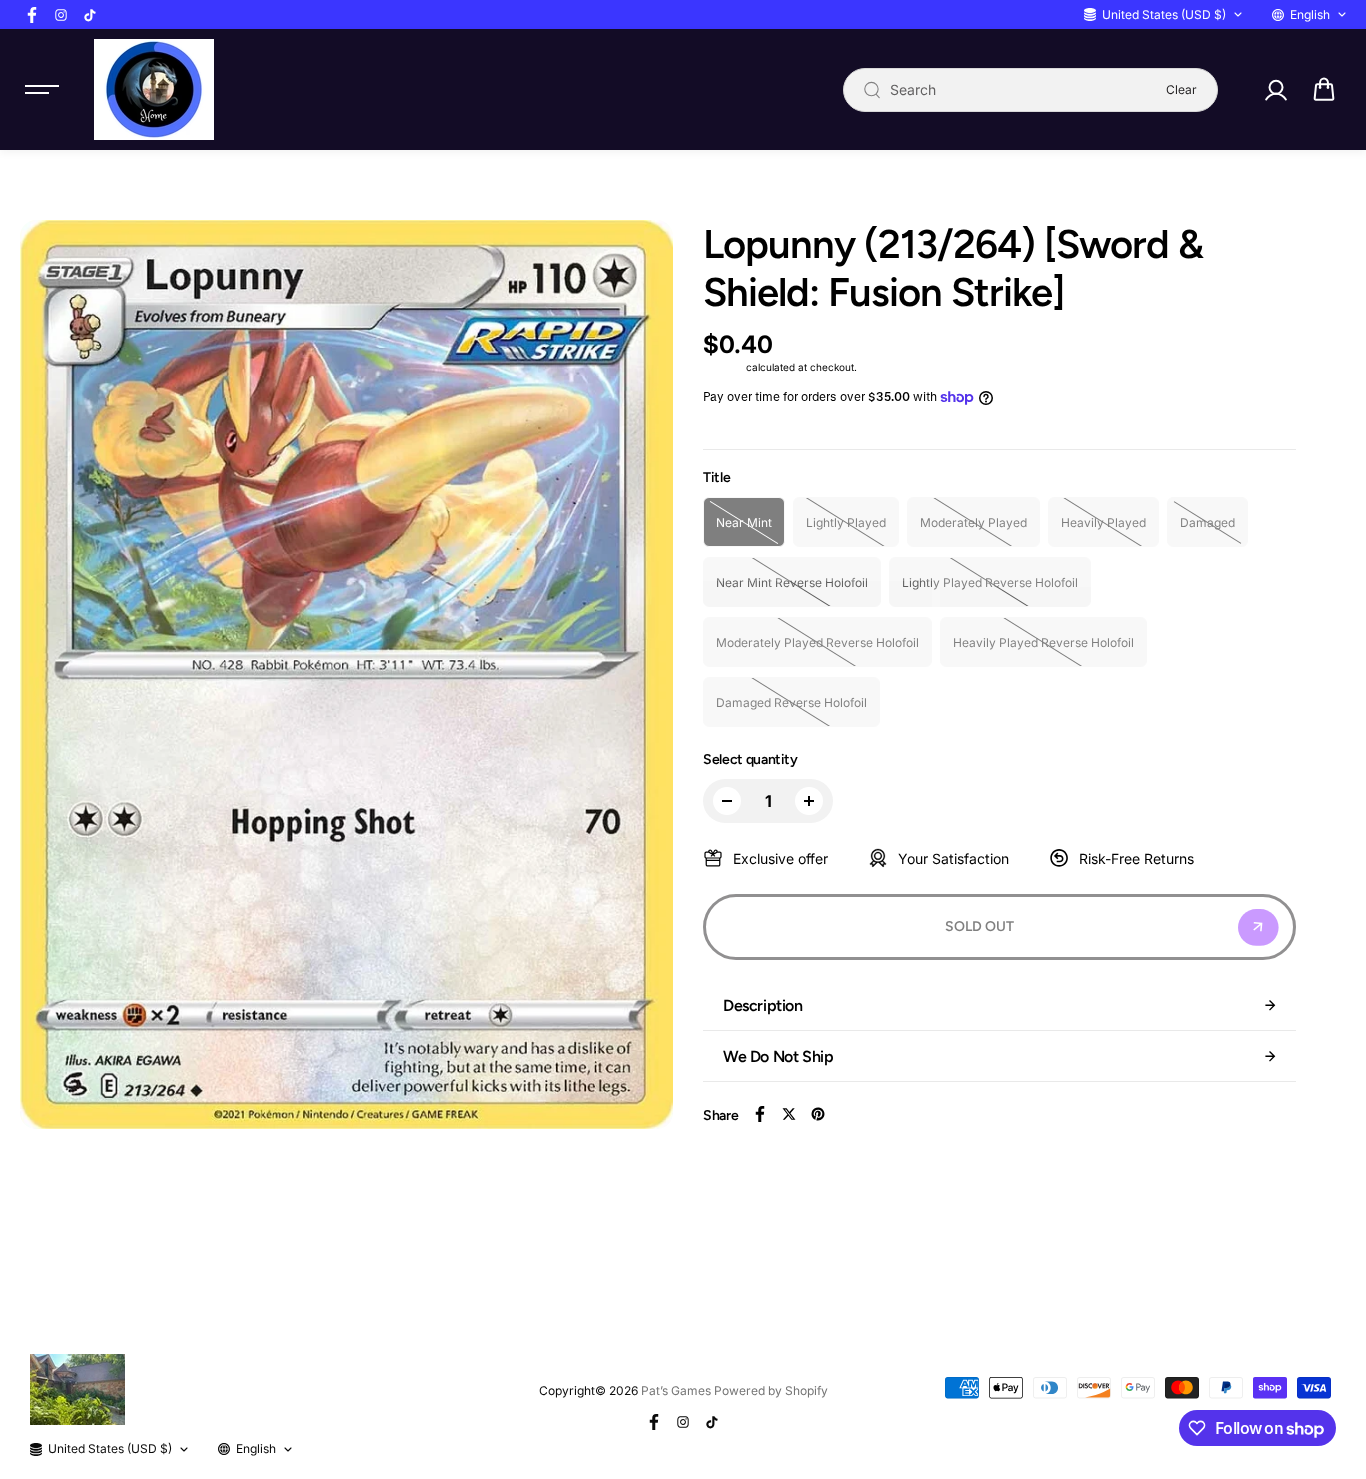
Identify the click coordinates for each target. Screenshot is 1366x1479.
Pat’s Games (676, 1390)
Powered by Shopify (771, 1390)
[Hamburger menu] (42, 90)
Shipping (723, 367)
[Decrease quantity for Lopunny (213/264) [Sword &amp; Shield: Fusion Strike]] (727, 801)
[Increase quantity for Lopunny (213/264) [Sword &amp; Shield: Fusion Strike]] (809, 801)
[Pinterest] (818, 1114)
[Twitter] (789, 1114)
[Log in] (1275, 90)
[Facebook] (32, 15)
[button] (1324, 90)
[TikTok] (90, 15)
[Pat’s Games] (154, 89)
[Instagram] (61, 15)
